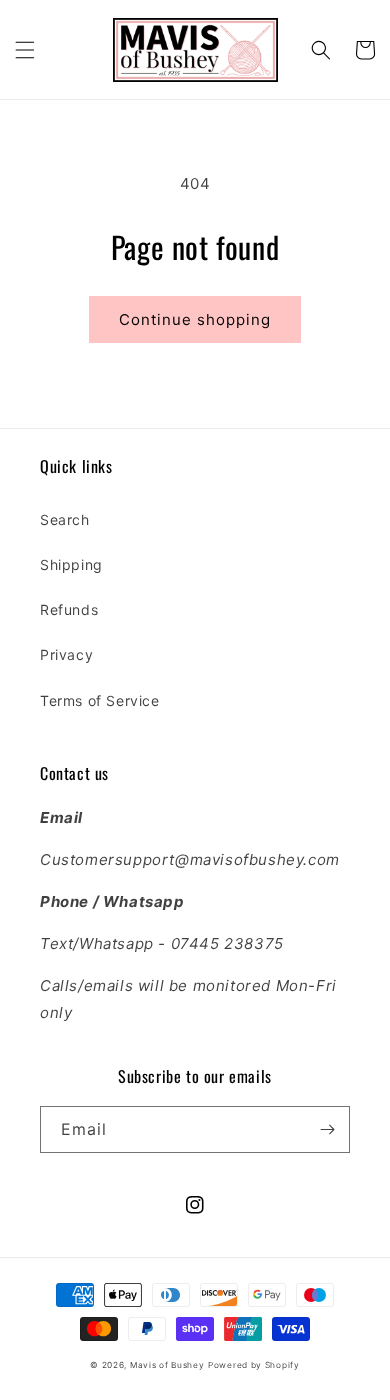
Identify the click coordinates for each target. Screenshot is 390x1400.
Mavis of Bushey (167, 1365)
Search (65, 519)
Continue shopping (195, 319)
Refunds (69, 609)
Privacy (66, 654)
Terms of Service (100, 700)
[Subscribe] (327, 1129)
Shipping (71, 564)
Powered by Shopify (254, 1365)
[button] (25, 50)
